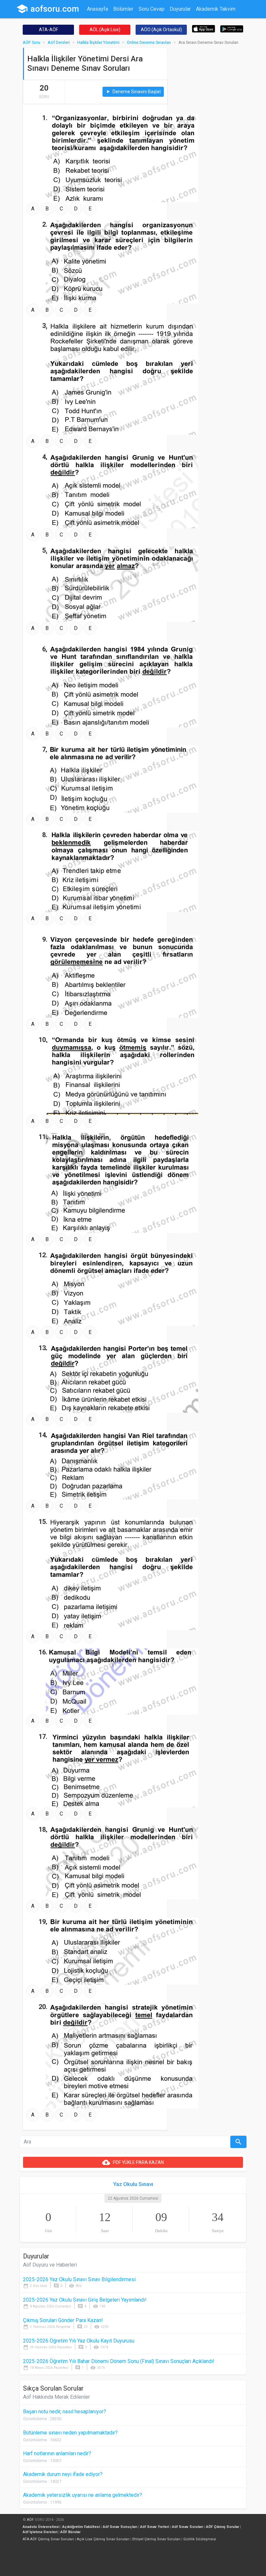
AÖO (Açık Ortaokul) (161, 30)
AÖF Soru (31, 42)
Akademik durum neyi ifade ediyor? (63, 2474)
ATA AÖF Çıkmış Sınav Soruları (48, 2539)
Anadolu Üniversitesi (41, 2527)
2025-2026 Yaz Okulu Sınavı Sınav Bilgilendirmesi (79, 2279)
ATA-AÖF (48, 30)
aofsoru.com (48, 9)
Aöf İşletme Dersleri (40, 2532)
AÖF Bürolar (70, 2532)
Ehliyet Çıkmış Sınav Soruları (156, 2539)
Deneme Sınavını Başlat (133, 92)
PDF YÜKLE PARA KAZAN (133, 2162)
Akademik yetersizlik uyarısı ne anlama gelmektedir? (83, 2495)
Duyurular (180, 9)
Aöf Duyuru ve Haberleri (50, 2265)
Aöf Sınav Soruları (187, 2527)
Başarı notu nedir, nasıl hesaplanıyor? (65, 2412)
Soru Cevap (151, 9)
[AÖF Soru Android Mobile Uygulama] (232, 28)
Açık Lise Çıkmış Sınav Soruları (103, 2539)
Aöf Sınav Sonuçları (120, 2527)
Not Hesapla (101, 22)
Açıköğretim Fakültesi (81, 2527)
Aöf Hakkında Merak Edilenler (56, 2397)
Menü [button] (148, 22)
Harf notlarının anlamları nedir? (57, 2453)
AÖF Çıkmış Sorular (223, 2527)
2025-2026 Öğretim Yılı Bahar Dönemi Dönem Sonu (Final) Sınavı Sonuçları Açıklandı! (119, 2361)
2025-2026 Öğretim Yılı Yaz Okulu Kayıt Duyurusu (79, 2341)
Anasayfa (97, 9)
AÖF (30, 2520)
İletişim (129, 22)
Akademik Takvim (216, 9)
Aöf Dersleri (59, 42)
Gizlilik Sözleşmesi (200, 2539)
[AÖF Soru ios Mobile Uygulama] (204, 28)
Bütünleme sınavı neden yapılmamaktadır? (70, 2433)
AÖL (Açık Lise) (105, 30)
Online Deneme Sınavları (149, 42)
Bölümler (123, 9)
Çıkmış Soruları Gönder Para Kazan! (63, 2320)
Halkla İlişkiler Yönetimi (98, 42)
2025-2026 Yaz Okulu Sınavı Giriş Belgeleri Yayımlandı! (85, 2300)
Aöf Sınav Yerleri (155, 2527)
